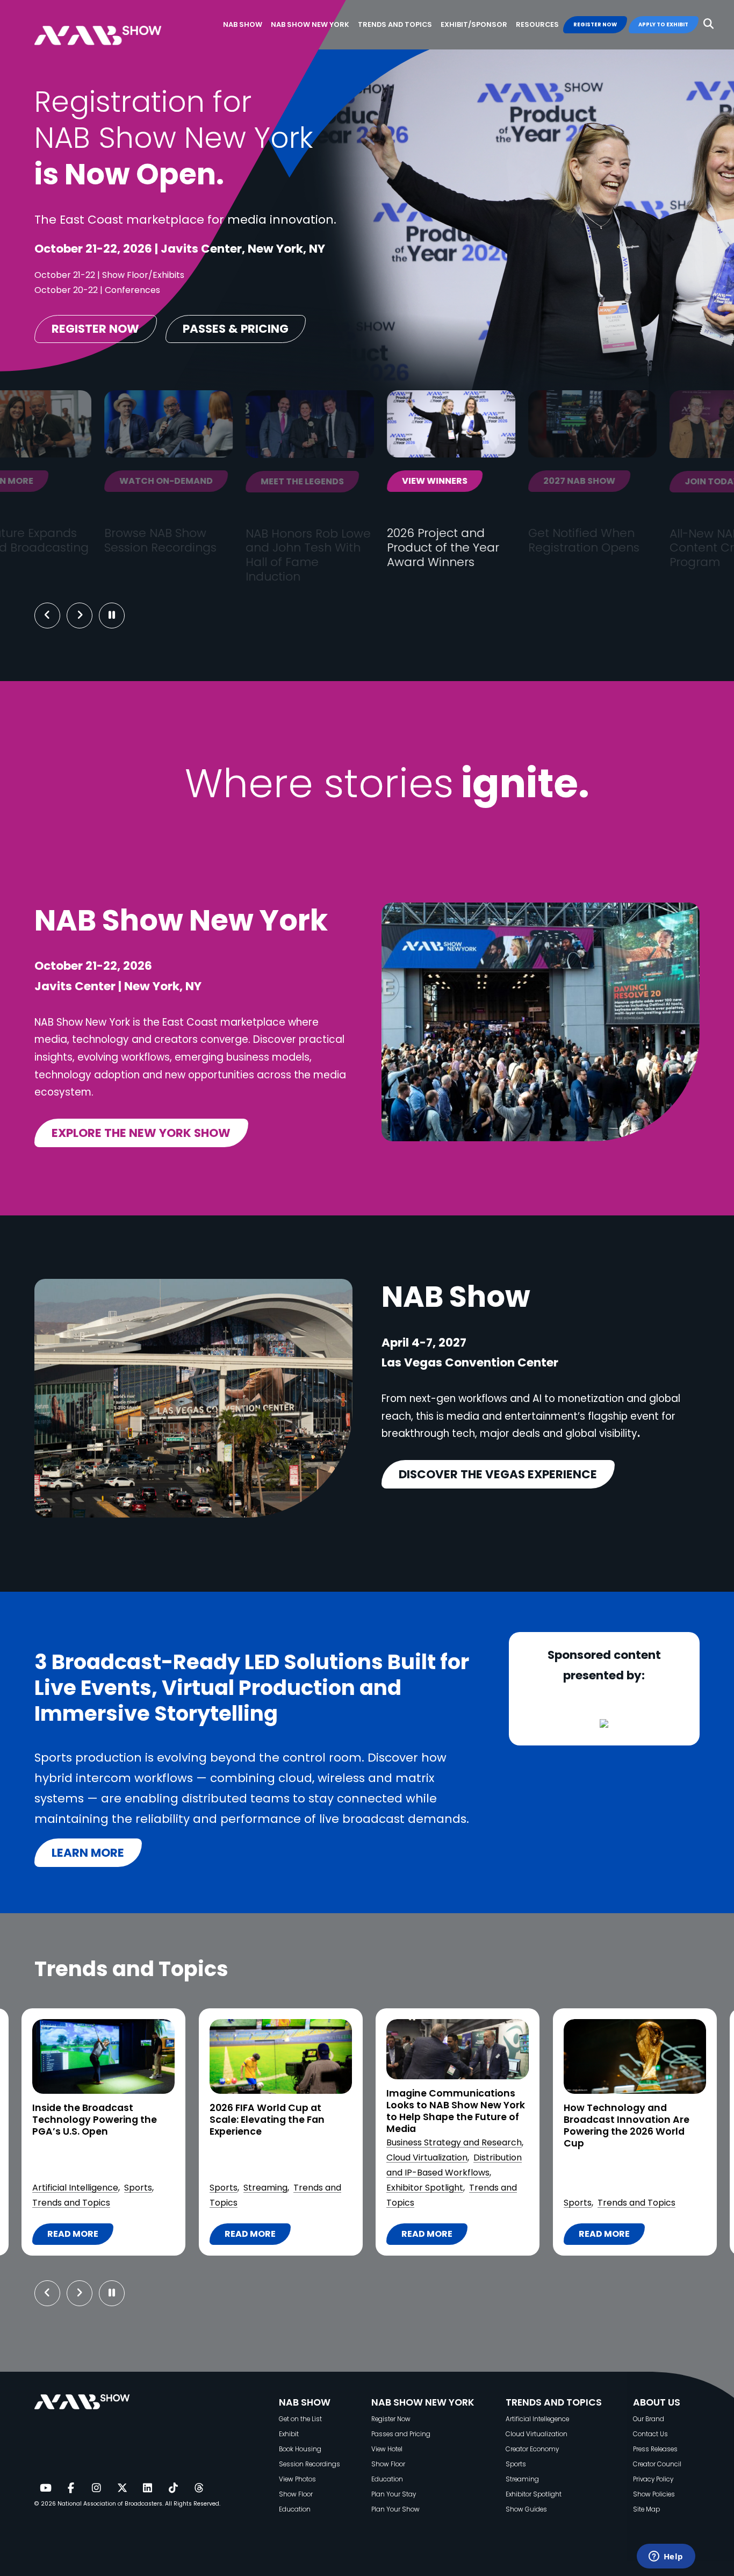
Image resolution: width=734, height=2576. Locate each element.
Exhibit (289, 2434)
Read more (73, 2236)
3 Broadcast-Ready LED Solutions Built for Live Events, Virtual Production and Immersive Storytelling (629, 2126)
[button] (708, 24)
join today (497, 481)
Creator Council (657, 2464)
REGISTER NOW (595, 24)
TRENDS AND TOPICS (554, 2402)
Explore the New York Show (141, 1133)
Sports (46, 2188)
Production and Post (606, 2188)
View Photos (297, 2479)
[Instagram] (96, 2488)
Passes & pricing (236, 329)
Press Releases (655, 2449)
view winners (220, 481)
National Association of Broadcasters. (110, 2504)
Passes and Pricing (401, 2434)
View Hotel (387, 2449)
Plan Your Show (395, 2509)
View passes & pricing (660, 489)
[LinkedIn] (148, 2488)
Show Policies (654, 2494)
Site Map (646, 2509)
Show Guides (526, 2509)
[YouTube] (45, 2488)
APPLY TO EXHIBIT (663, 24)
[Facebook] (71, 2488)
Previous (47, 616)
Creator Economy (532, 2449)
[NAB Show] (114, 25)
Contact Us (650, 2434)
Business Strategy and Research (277, 2142)
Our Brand (649, 2419)
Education (295, 2509)
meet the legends (87, 481)
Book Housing (300, 2449)
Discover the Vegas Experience (498, 1474)
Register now (95, 329)
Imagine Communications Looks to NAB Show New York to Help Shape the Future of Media (278, 2112)
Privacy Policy (653, 2479)
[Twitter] (122, 2488)
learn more (88, 1853)
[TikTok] (173, 2488)
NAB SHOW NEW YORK (423, 2402)
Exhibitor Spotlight (247, 2188)
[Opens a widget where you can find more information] (666, 2557)
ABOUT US (657, 2402)
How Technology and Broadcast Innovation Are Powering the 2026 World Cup (449, 2126)
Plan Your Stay (394, 2494)
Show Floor (296, 2494)
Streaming (88, 2188)
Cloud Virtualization (250, 2158)
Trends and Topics (459, 2203)
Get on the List (300, 2419)
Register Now (391, 2419)
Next (88, 616)
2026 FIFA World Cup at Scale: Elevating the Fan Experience (90, 2120)
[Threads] (199, 2488)
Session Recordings (310, 2464)
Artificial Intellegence (537, 2419)
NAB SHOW (305, 2402)
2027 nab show (364, 481)
